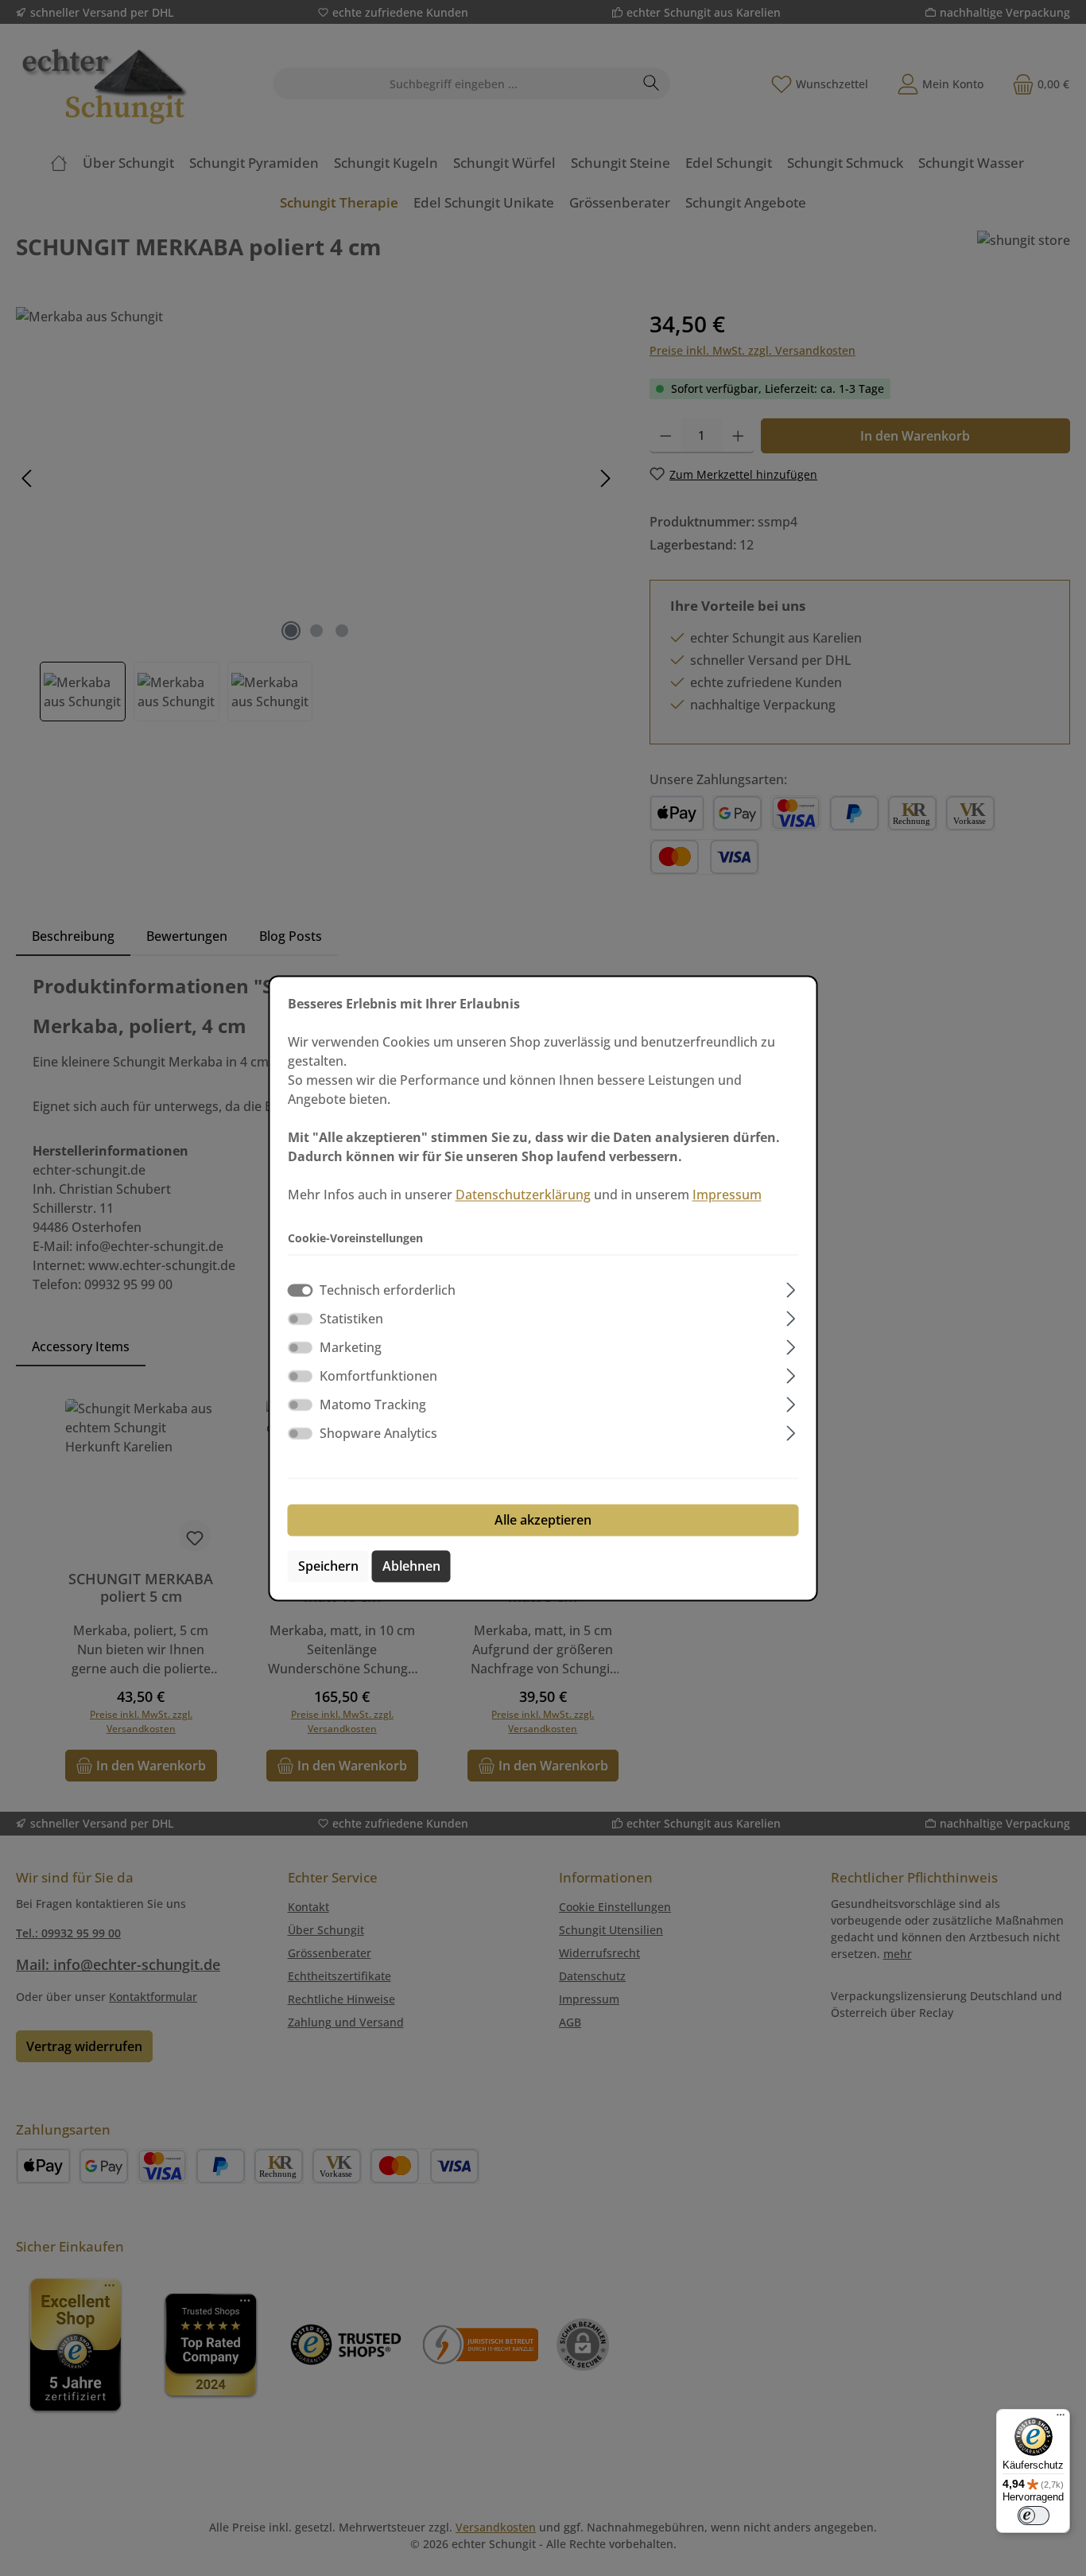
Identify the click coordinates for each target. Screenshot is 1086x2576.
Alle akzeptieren (543, 1520)
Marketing (351, 1347)
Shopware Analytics (378, 1433)
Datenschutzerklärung (523, 1195)
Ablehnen (411, 1566)
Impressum (727, 1195)
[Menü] (1061, 2419)
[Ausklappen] (791, 1287)
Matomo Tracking (373, 1405)
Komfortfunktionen (378, 1376)
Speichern (328, 1566)
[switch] (301, 1319)
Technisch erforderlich (388, 1290)
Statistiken (351, 1319)
